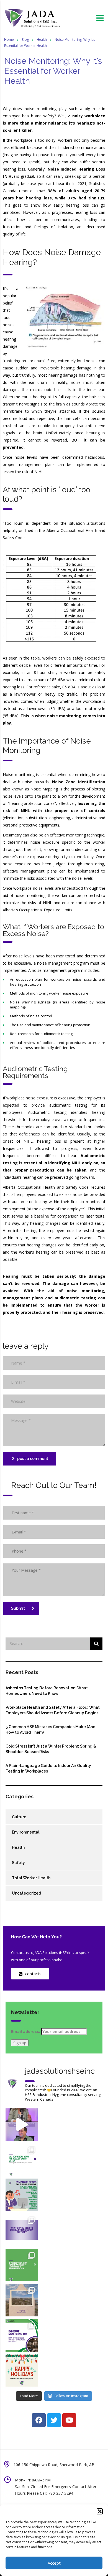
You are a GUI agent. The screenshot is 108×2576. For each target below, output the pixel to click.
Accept (54, 2563)
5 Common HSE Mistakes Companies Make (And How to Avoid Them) (50, 1730)
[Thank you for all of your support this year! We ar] (22, 2371)
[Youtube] (69, 2420)
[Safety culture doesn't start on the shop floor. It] (22, 2230)
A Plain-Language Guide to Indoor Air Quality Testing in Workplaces (48, 1768)
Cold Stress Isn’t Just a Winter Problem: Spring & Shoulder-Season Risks (51, 1749)
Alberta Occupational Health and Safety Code (46, 1187)
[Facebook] (39, 2420)
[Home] (32, 18)
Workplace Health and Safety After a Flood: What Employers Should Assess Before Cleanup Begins (53, 1710)
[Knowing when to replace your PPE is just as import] (22, 2160)
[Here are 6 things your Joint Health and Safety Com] (22, 2265)
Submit (18, 1608)
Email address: (26, 2031)
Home (9, 40)
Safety (18, 1863)
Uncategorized (26, 1893)
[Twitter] (54, 2420)
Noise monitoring (19, 774)
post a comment (33, 1459)
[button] (100, 2511)
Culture (19, 1817)
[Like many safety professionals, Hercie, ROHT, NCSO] (22, 2125)
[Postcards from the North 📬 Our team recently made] (22, 2300)
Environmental (26, 1832)
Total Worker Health (31, 1878)
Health (18, 1847)
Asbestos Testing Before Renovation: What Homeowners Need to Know (47, 1691)
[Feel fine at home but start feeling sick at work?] (22, 2195)
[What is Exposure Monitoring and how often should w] (22, 2335)
